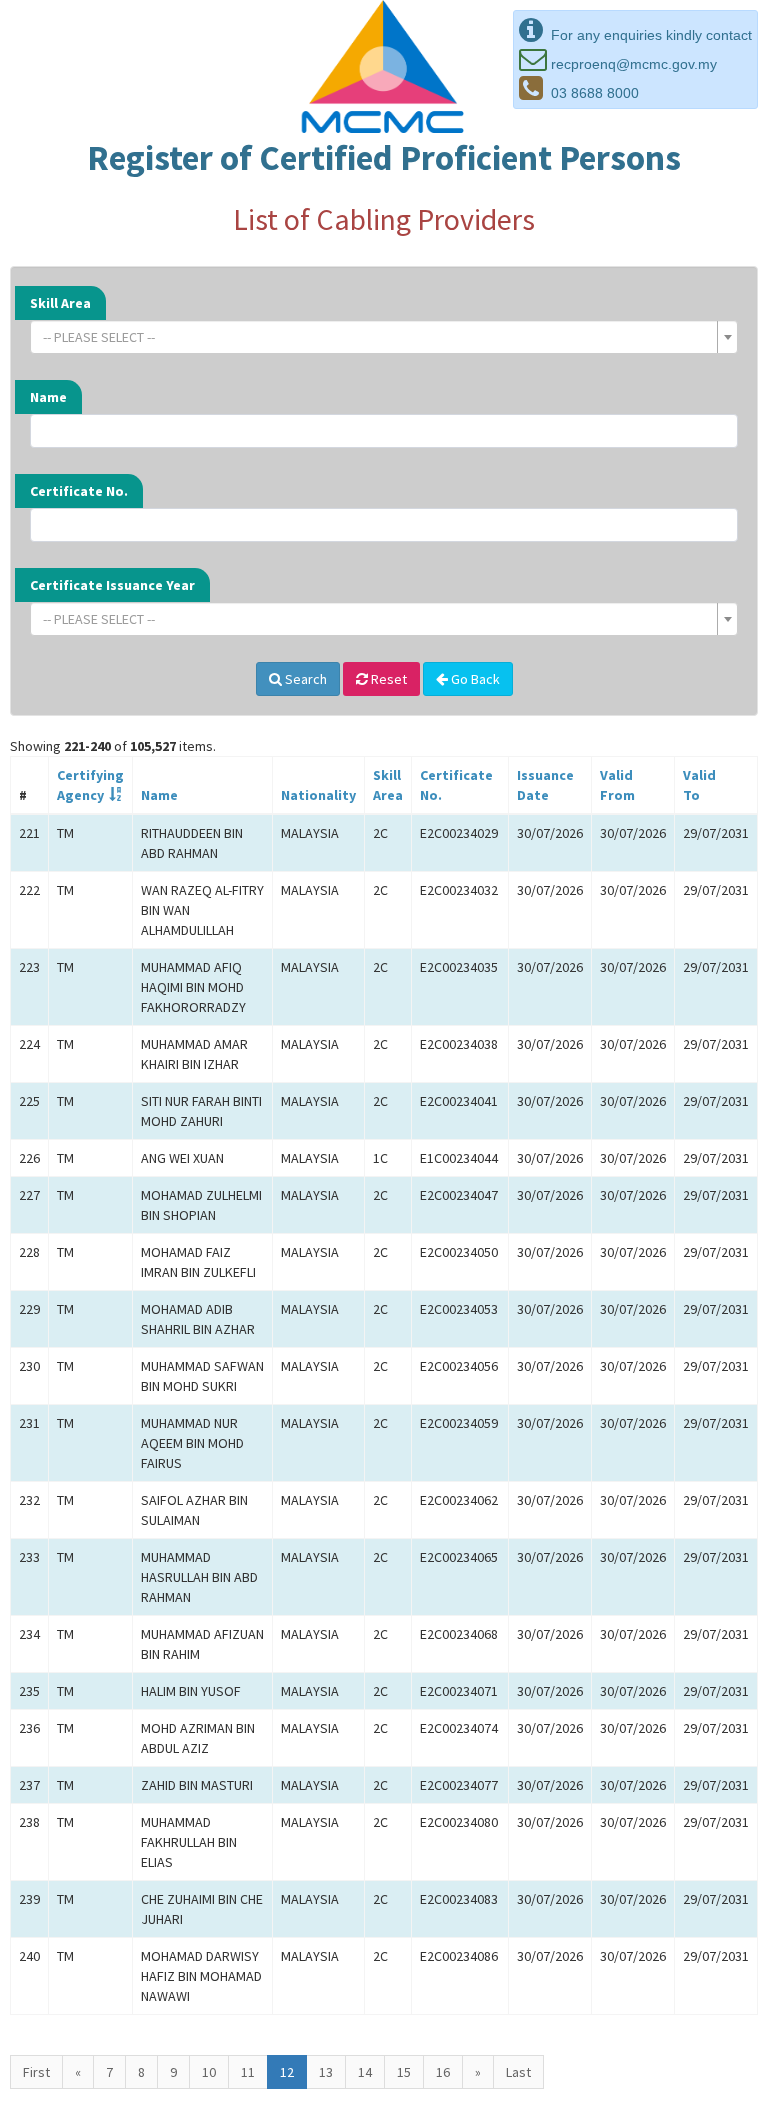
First (36, 2072)
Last (518, 2072)
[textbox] (378, 337)
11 (248, 2072)
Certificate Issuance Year (112, 585)
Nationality (318, 795)
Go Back (474, 679)
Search (304, 679)
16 (443, 2072)
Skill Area (60, 303)
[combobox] (384, 337)
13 (326, 2072)
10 (209, 2072)
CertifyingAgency (90, 785)
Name (48, 397)
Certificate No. (79, 491)
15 (404, 2072)
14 (365, 2072)
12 (287, 2072)
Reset (387, 679)
